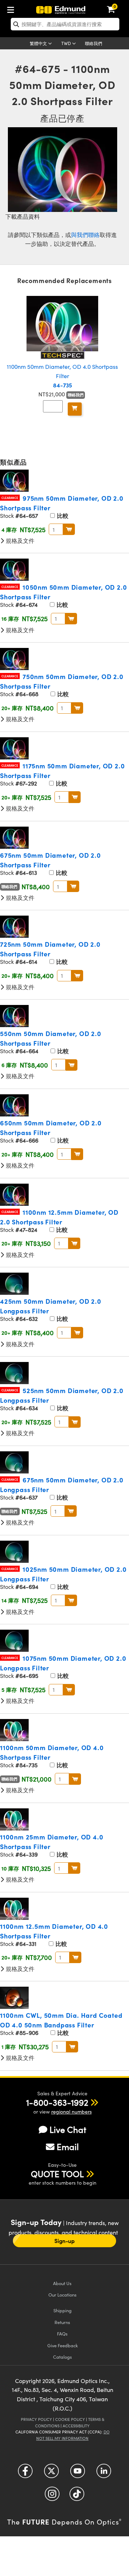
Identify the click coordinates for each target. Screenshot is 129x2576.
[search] (65, 24)
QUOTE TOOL (57, 2174)
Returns (62, 2322)
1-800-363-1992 (57, 2102)
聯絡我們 (94, 43)
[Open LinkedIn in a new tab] (104, 2473)
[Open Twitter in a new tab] (51, 2473)
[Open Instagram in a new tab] (52, 2496)
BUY (69, 529)
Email (68, 2146)
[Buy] (75, 409)
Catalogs (63, 2357)
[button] (57, 2102)
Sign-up (64, 2241)
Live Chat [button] (68, 2129)
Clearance (10, 498)
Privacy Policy (36, 2419)
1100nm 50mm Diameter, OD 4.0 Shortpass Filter (62, 376)
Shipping (63, 2310)
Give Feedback (63, 2345)
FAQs (62, 2334)
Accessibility (76, 2426)
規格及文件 (19, 541)
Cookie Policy (70, 2419)
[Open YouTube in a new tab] (78, 2473)
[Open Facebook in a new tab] (25, 2473)
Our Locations (63, 2295)
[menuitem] (13, 8)
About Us (62, 2283)
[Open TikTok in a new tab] (77, 2496)
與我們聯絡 (85, 235)
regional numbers (71, 2112)
